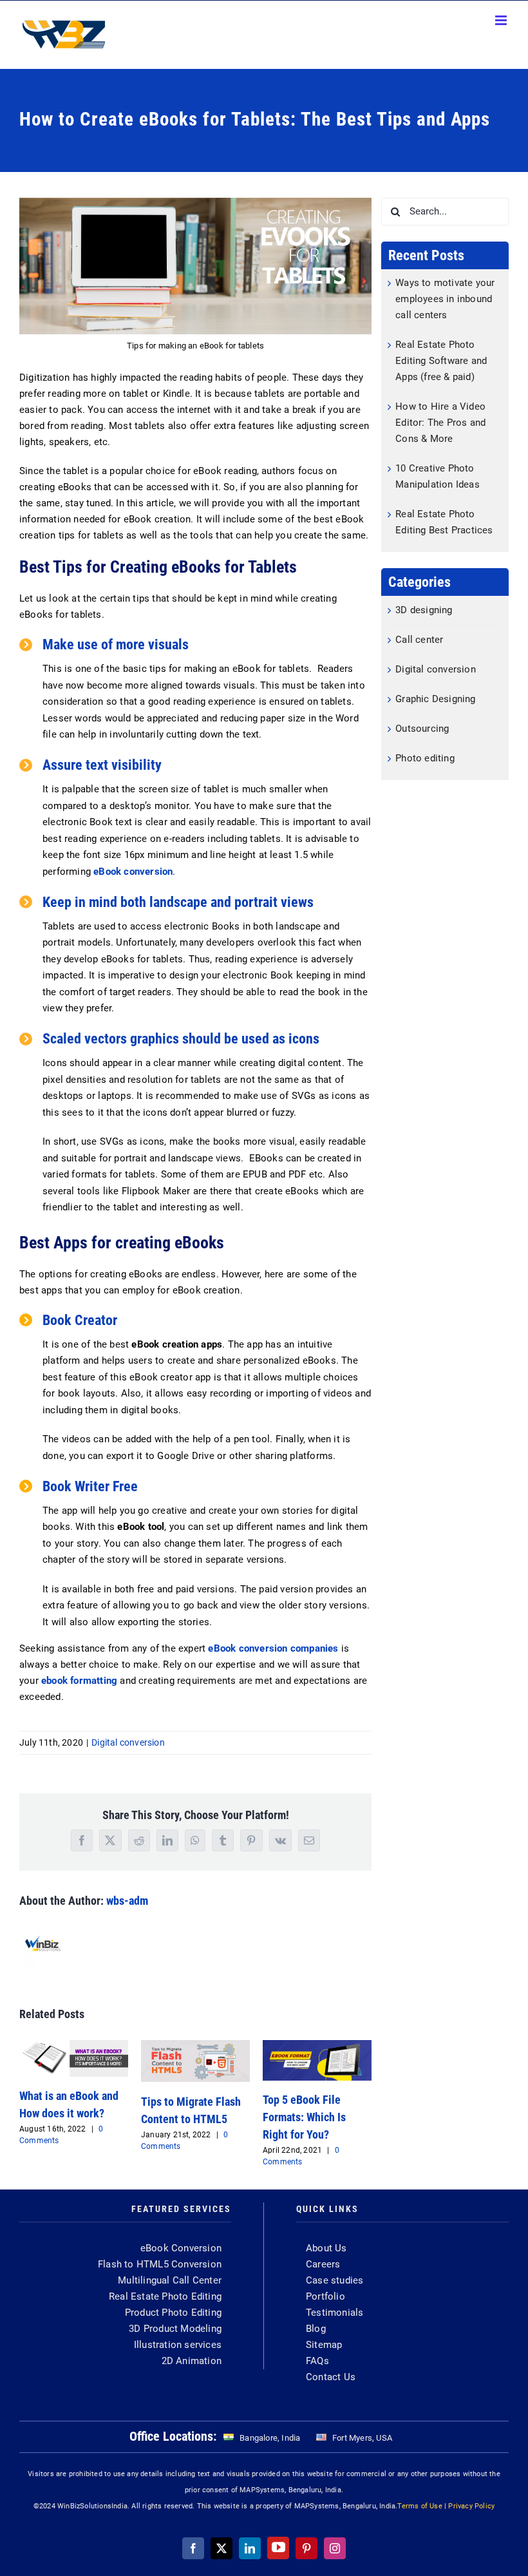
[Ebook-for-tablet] (195, 202)
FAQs (317, 2361)
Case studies (335, 2280)
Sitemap (324, 2345)
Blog (316, 2329)
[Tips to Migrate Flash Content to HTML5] (195, 2046)
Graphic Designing (435, 699)
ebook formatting (79, 1681)
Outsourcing (422, 729)
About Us (326, 2248)
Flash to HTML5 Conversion (160, 2264)
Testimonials (335, 2313)
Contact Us (331, 2377)
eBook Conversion (181, 2248)
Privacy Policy (471, 2506)
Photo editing (425, 758)
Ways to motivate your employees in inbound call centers (445, 299)
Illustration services (178, 2345)
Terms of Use (420, 2506)
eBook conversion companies (274, 1648)
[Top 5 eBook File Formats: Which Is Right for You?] (317, 2046)
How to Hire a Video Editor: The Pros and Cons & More (440, 423)
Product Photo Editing (173, 2313)
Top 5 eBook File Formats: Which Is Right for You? (304, 2117)
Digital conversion (128, 1742)
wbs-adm (127, 1901)
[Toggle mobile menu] (502, 20)
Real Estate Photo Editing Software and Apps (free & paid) (441, 361)
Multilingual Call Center (170, 2280)
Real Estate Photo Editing (165, 2296)
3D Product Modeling (175, 2329)
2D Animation (192, 2361)
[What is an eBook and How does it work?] (74, 2046)
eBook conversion (133, 872)
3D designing (424, 610)
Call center (419, 640)
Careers (323, 2264)
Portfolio (325, 2296)
